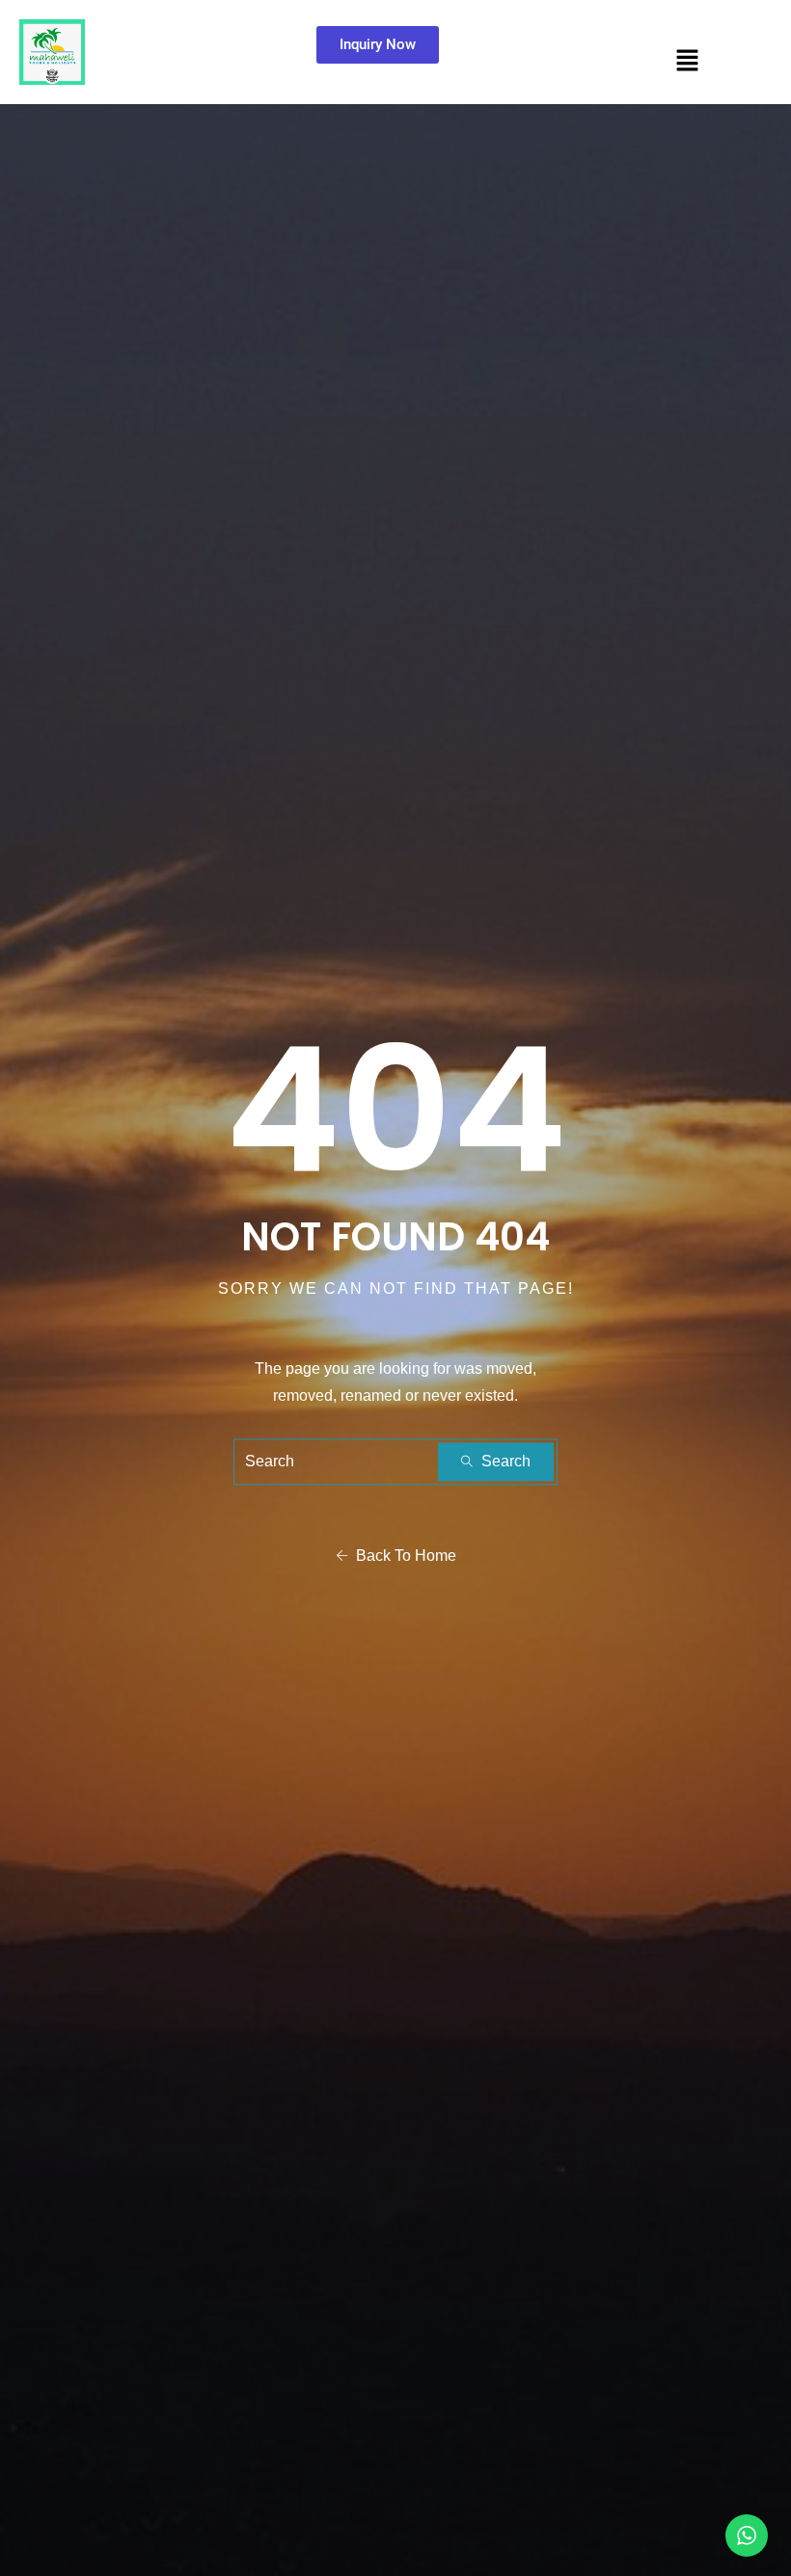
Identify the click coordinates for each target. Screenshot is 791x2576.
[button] (688, 60)
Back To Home (402, 1556)
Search (504, 1462)
